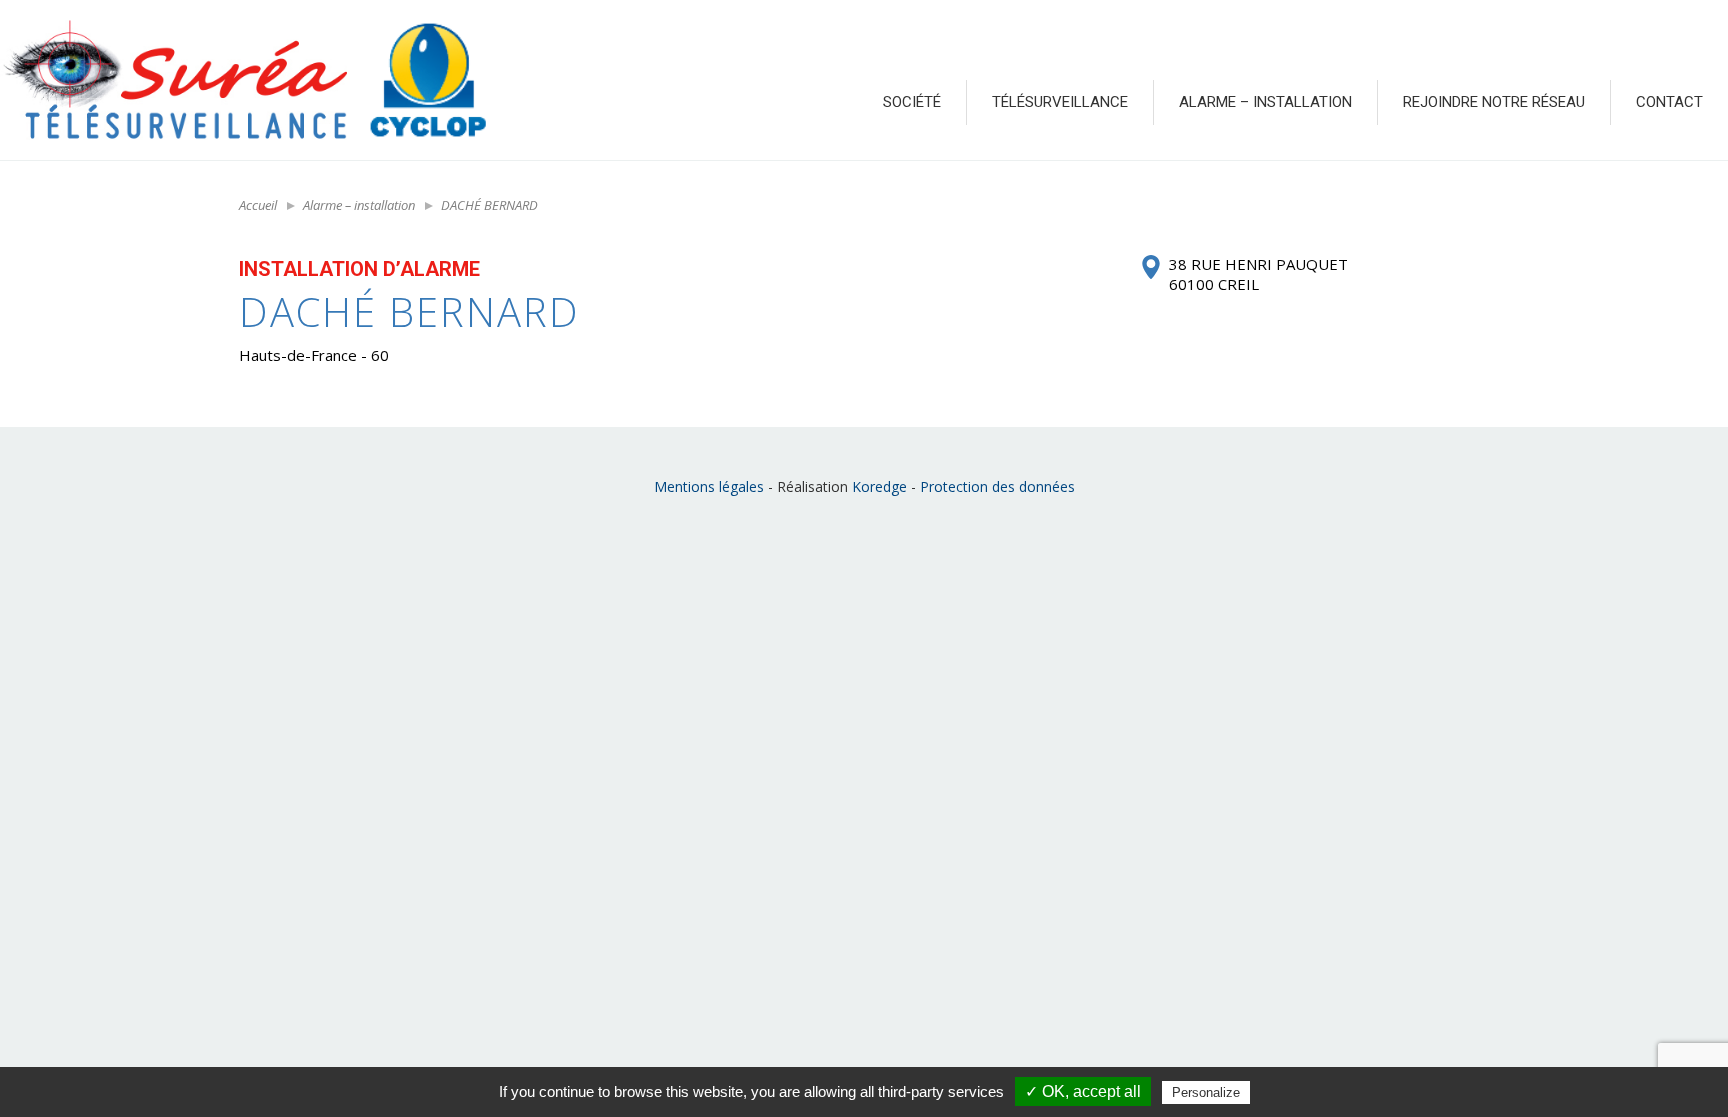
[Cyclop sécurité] (427, 80)
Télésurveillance (1060, 102)
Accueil (258, 205)
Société (912, 102)
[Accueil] (173, 80)
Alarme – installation (1265, 102)
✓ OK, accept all (1083, 1091)
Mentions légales (709, 486)
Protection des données (997, 486)
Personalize (1206, 1092)
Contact (1669, 102)
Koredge (879, 486)
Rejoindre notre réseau (1494, 102)
